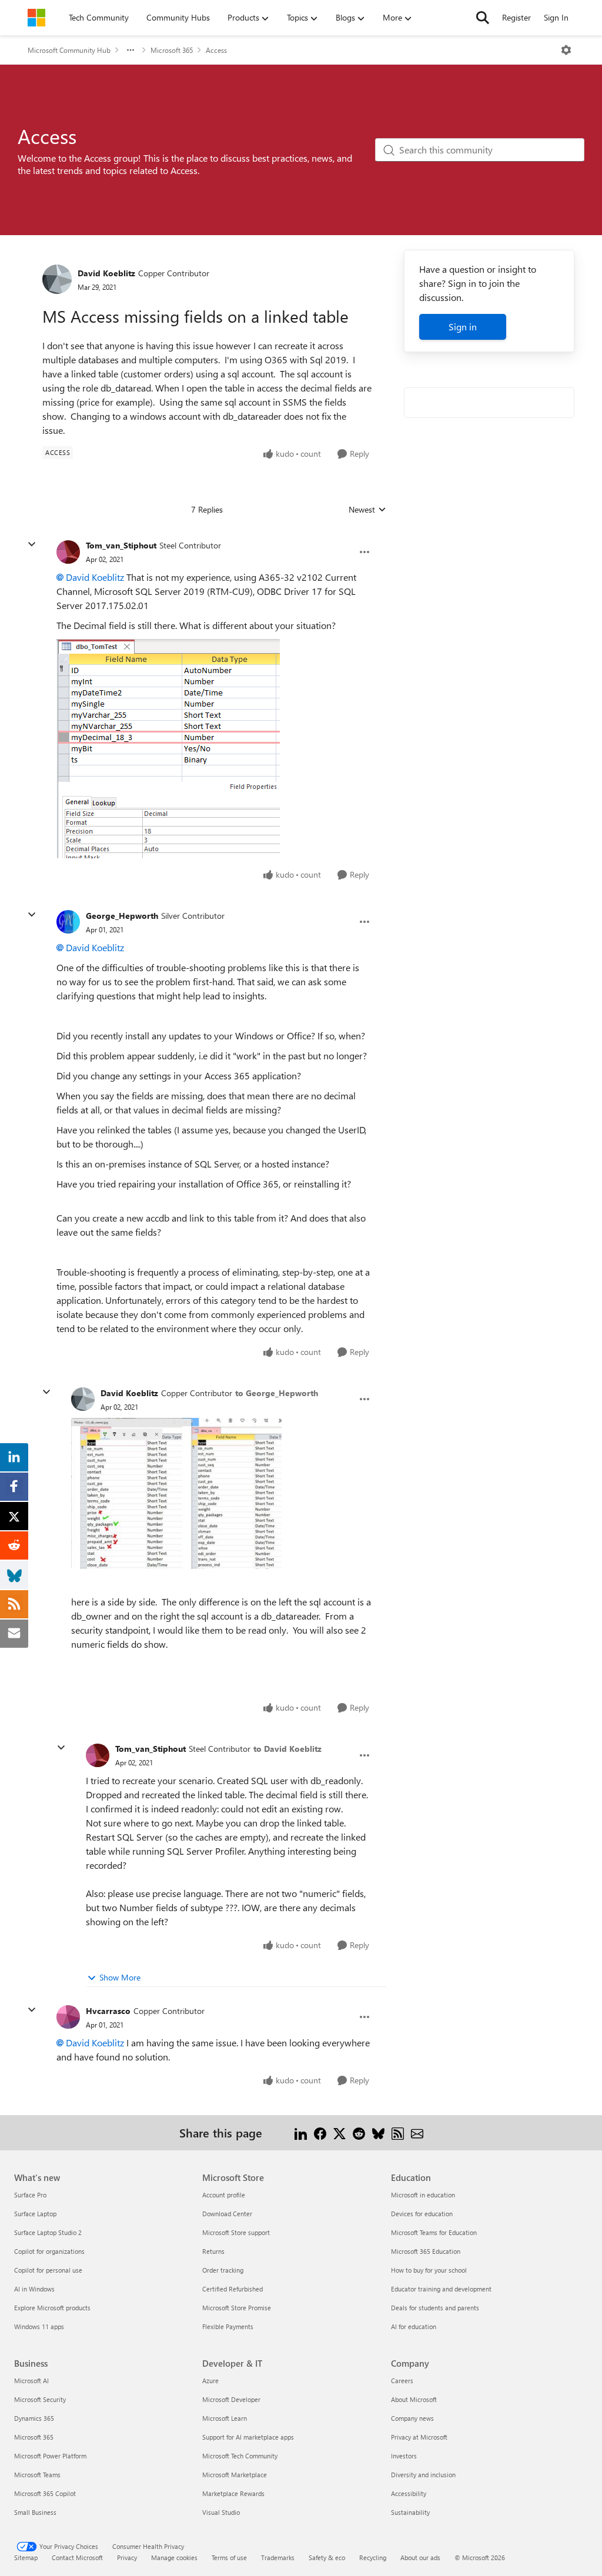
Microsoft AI (31, 2381)
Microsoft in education (423, 2195)
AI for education (414, 2326)
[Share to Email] (417, 2132)
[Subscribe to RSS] (398, 2132)
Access (216, 50)
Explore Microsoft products (52, 2308)
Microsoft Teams (37, 2475)
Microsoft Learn (225, 2418)
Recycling (373, 2557)
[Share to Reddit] (359, 2132)
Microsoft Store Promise (237, 2308)
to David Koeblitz (287, 1749)
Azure (210, 2381)
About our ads (420, 2557)
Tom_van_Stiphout (121, 545)
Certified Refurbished (233, 2289)
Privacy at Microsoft (419, 2437)
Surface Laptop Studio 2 (48, 2232)
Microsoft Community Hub (69, 50)
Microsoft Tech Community (240, 2456)
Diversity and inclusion (423, 2475)
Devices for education (422, 2214)
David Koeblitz (106, 273)
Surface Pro (30, 2195)
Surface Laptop (35, 2214)
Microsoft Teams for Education (434, 2232)
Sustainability (410, 2512)
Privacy (127, 2557)
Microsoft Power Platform (50, 2456)
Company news (412, 2418)
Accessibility (409, 2493)
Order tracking (223, 2270)
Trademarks (278, 2557)
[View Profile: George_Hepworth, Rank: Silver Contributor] (68, 922)
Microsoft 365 (172, 50)
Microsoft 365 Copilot (45, 2493)
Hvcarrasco (108, 2011)
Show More (120, 1977)
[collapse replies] (32, 544)
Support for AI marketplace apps (248, 2437)
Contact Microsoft (77, 2557)
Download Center (227, 2214)
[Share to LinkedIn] (301, 2132)
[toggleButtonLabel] (566, 50)
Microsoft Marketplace (235, 2475)
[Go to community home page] (36, 18)
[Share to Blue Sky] (378, 2132)
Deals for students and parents (435, 2308)
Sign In (556, 17)
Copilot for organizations (49, 2251)
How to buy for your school (429, 2270)
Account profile (224, 2195)
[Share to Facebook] (320, 2132)
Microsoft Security (40, 2399)
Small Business (35, 2512)
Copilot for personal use (48, 2270)
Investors (404, 2456)
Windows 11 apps (39, 2326)
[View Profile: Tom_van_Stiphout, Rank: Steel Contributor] (68, 552)
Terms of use (229, 2557)
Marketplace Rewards (233, 2493)
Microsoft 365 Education (426, 2251)
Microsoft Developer (231, 2399)
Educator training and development (441, 2289)
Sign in (463, 327)
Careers (402, 2381)
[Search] (483, 18)
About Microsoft (414, 2399)
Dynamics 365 (34, 2418)
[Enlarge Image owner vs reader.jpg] (176, 1494)
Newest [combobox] (367, 510)
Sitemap (26, 2557)
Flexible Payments (228, 2326)
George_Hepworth (122, 916)
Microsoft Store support (236, 2232)
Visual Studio (221, 2512)
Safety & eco (327, 2557)
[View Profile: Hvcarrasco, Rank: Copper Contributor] (68, 2017)
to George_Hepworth (277, 1393)
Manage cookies (174, 2557)
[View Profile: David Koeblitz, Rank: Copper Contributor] (57, 279)
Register (516, 17)
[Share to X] (340, 2132)
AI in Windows (34, 2289)
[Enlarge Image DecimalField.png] (168, 748)
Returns (213, 2251)
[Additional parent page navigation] (131, 50)
